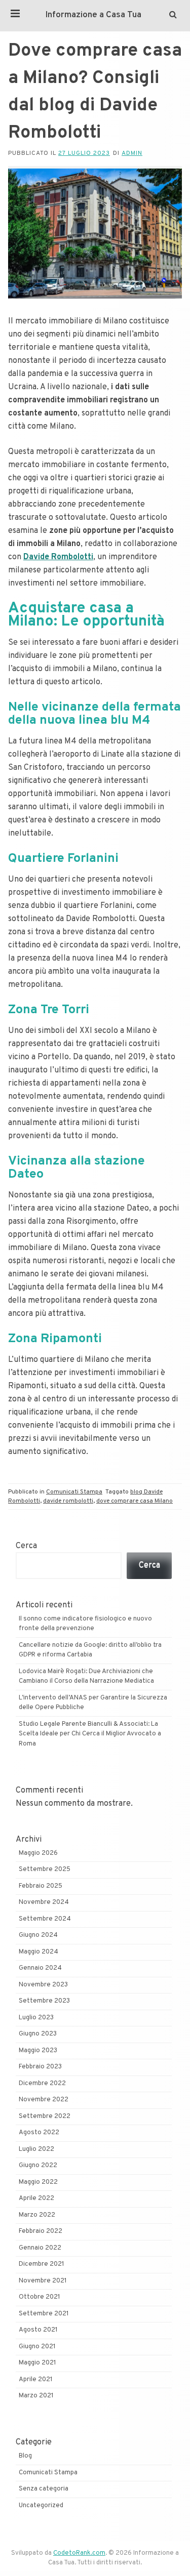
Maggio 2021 (37, 2363)
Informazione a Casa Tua (93, 15)
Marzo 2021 (36, 2396)
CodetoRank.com (79, 2553)
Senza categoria (44, 2489)
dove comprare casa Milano (135, 1501)
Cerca (26, 1546)
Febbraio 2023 (40, 2067)
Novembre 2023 (43, 1985)
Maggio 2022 (38, 2182)
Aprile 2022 (36, 2198)
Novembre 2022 (44, 2100)
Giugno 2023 (38, 2034)
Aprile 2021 (36, 2380)
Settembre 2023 (44, 2001)
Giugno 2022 (38, 2166)
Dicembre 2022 (42, 2084)
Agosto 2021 (38, 2330)
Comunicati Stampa (74, 1492)
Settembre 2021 (44, 2314)
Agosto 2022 (39, 2133)
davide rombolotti (68, 1501)
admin (132, 153)
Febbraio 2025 (41, 1886)
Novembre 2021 (43, 2281)
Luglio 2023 (36, 2018)
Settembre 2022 (45, 2116)
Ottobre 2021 (40, 2297)
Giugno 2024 (38, 1935)
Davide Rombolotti (58, 557)
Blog (25, 2456)
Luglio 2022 (36, 2149)
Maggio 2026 (38, 1853)
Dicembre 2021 (42, 2264)
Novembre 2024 (44, 1902)
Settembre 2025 (45, 1869)
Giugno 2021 (37, 2347)
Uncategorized (41, 2506)
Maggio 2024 (39, 1952)
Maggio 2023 (38, 2051)
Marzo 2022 (37, 2215)
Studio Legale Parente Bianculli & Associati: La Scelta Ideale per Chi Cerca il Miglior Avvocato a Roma (90, 1734)
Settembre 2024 (45, 1919)
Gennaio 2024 (40, 1968)
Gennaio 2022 (40, 2248)
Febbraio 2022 (41, 2231)
